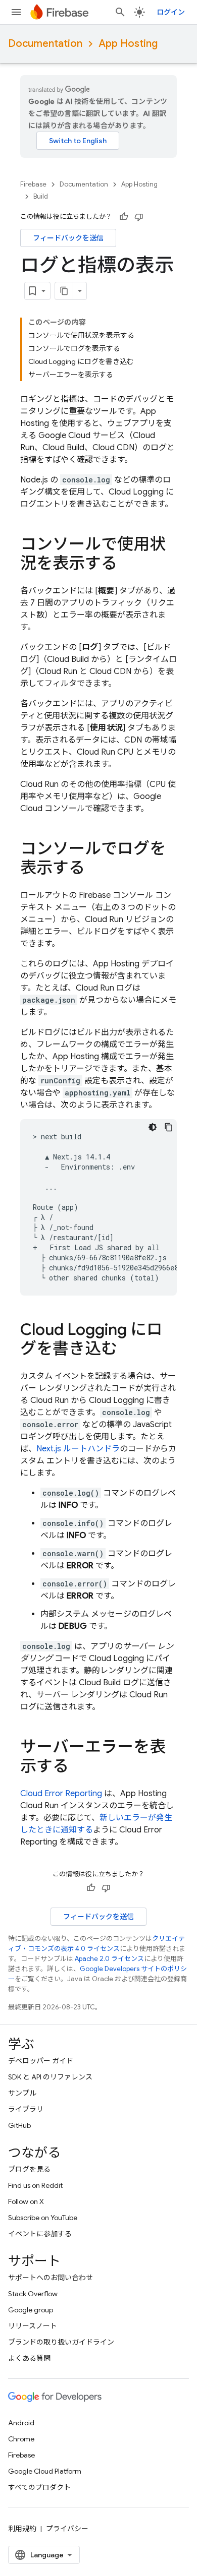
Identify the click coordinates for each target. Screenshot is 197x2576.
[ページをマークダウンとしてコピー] (64, 291)
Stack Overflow (33, 2294)
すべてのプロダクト (39, 2487)
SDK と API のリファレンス (50, 2077)
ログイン (171, 12)
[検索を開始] (120, 12)
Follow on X (26, 2201)
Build (41, 196)
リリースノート (33, 2326)
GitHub (19, 2125)
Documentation (45, 44)
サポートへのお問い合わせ (51, 2278)
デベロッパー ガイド (41, 2061)
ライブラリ (26, 2109)
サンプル (22, 2093)
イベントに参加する (40, 2234)
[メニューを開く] (16, 12)
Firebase (33, 184)
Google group (31, 2310)
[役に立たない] (139, 217)
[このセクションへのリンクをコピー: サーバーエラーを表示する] (79, 1767)
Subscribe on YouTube (43, 2218)
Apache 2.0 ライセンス (109, 1959)
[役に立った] (124, 217)
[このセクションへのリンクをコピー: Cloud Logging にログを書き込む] (127, 1350)
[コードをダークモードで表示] (153, 1127)
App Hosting (128, 44)
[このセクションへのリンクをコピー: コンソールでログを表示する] (95, 869)
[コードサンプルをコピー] (169, 1127)
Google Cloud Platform (45, 2471)
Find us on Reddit (35, 2185)
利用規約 (22, 2529)
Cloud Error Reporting (61, 1794)
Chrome (21, 2439)
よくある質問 (29, 2358)
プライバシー (67, 2529)
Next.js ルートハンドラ (78, 1449)
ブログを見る (29, 2169)
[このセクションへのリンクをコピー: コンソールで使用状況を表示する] (127, 565)
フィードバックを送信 (68, 238)
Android (21, 2423)
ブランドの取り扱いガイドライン (61, 2342)
